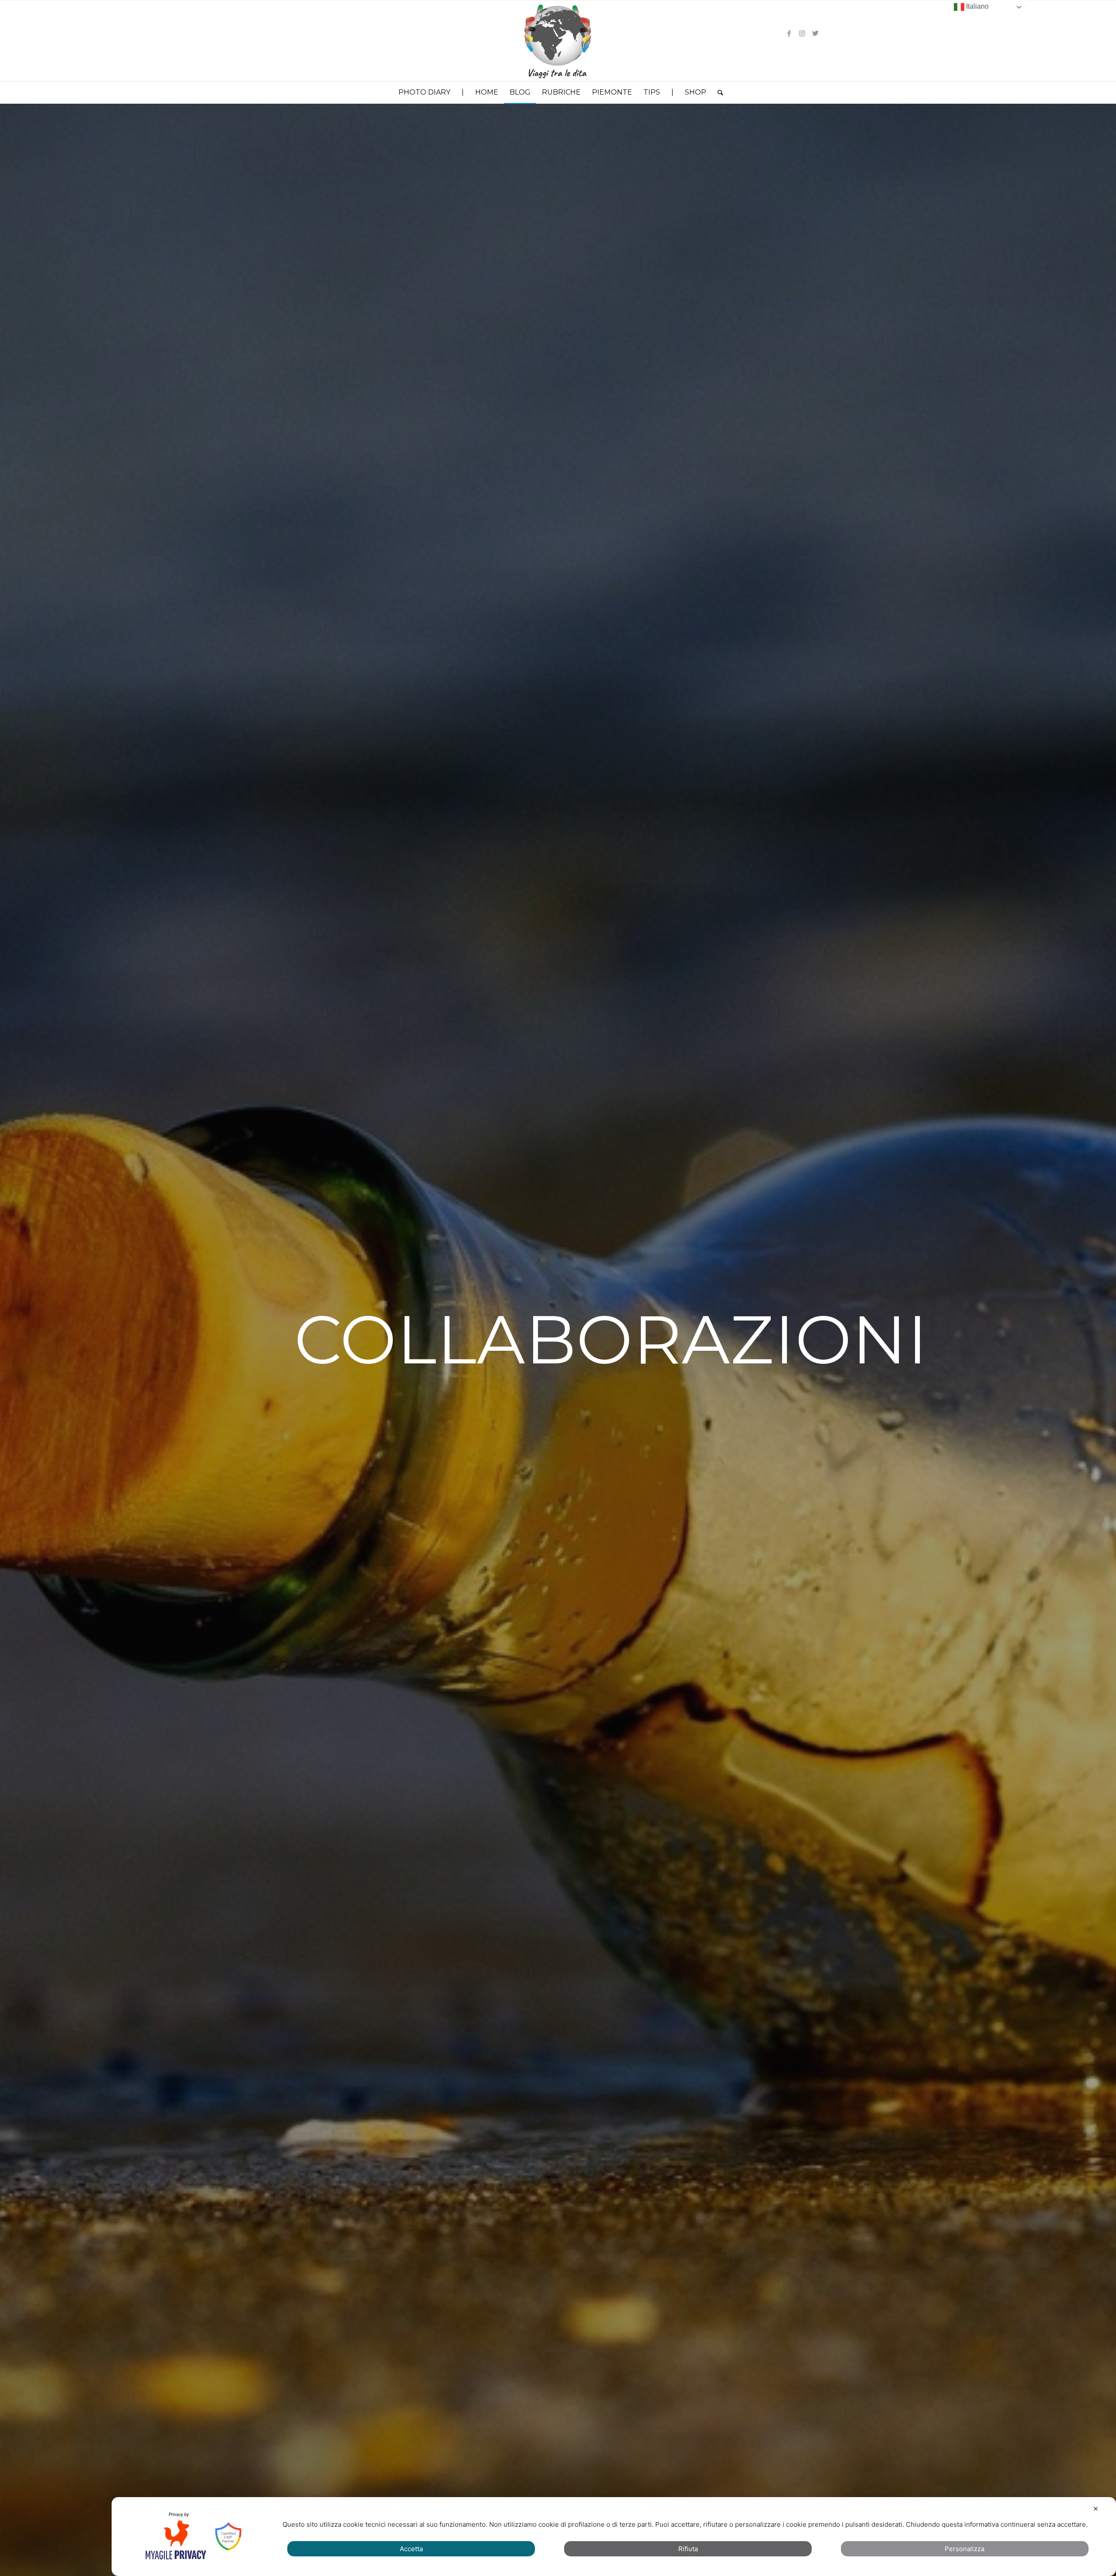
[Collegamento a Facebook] (789, 33)
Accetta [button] (411, 2549)
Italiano (976, 6)
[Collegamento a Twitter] (815, 33)
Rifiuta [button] (688, 2549)
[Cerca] (718, 92)
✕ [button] (1096, 2509)
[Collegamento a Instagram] (802, 33)
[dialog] (614, 2537)
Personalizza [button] (965, 2549)
